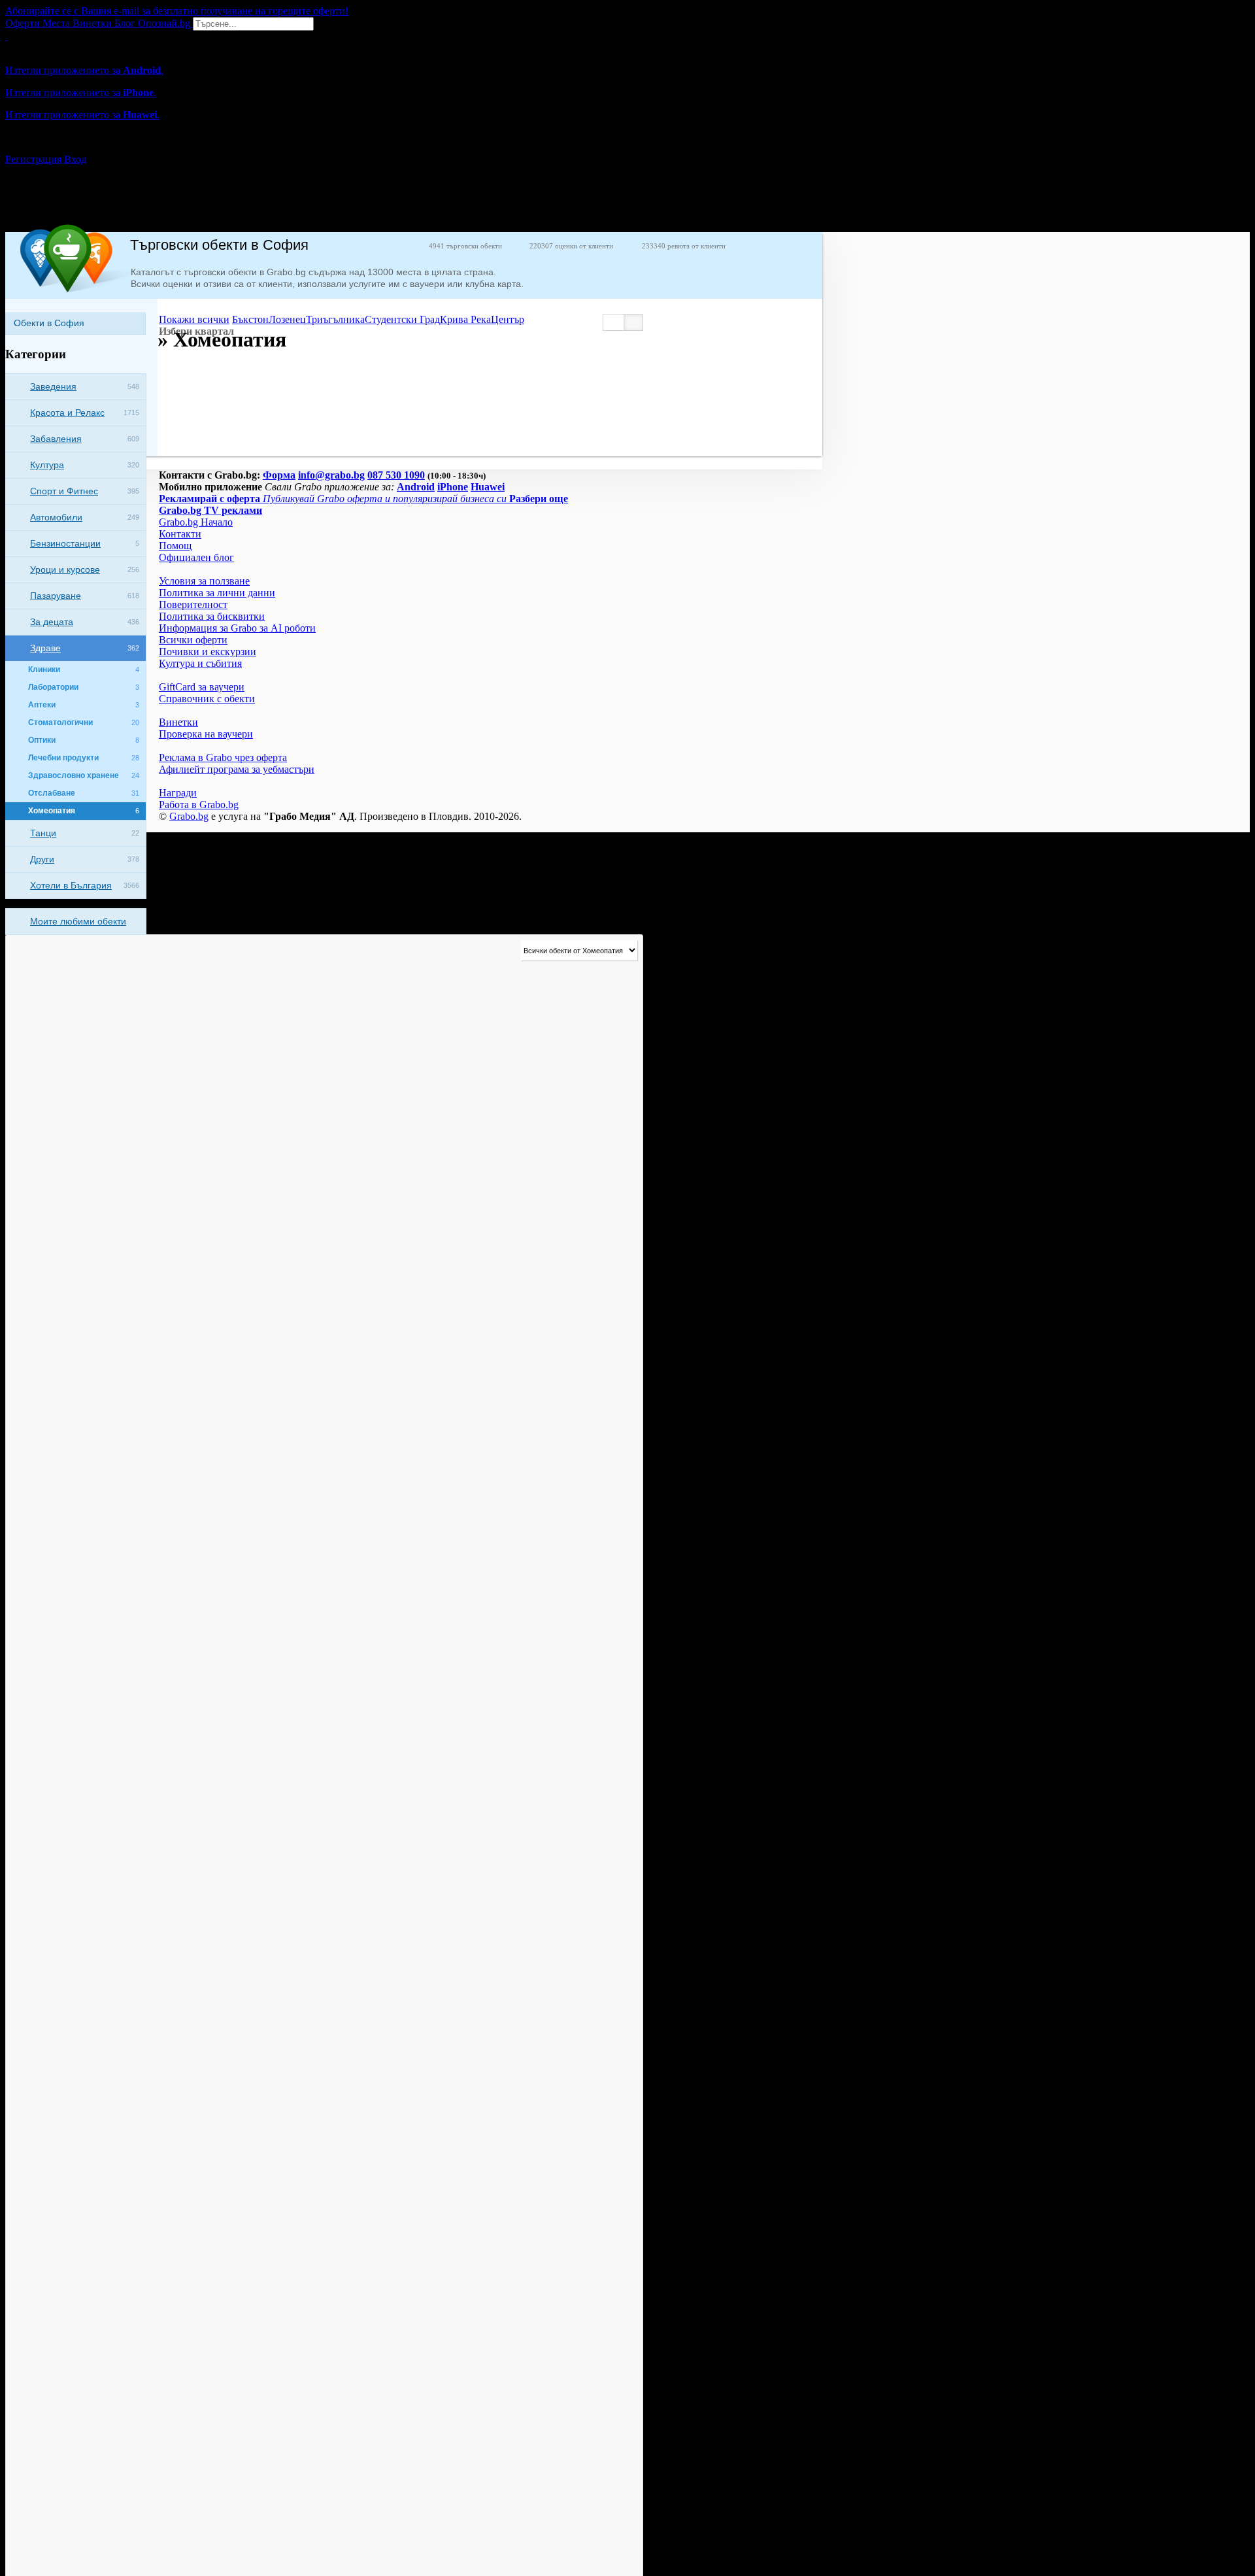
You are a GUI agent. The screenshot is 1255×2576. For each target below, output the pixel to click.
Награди (178, 793)
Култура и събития (200, 663)
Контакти (180, 534)
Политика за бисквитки (212, 616)
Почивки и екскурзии (208, 652)
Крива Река (465, 319)
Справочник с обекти (207, 699)
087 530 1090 (396, 475)
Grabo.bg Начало (196, 522)
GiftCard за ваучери (202, 687)
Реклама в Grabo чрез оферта (223, 757)
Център (508, 319)
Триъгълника (335, 319)
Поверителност (193, 604)
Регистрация (33, 159)
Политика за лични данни (217, 593)
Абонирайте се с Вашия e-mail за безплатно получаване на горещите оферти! (177, 11)
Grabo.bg (189, 816)
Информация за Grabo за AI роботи (237, 628)
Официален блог (196, 557)
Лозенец (287, 319)
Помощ (175, 546)
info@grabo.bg (331, 475)
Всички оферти (193, 640)
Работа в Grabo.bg (199, 805)
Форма (279, 475)
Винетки (178, 722)
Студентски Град (402, 319)
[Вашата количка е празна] (7, 36)
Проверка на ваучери (206, 734)
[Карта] (633, 322)
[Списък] (614, 322)
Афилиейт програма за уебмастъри (237, 769)
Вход (75, 159)
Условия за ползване (204, 581)
